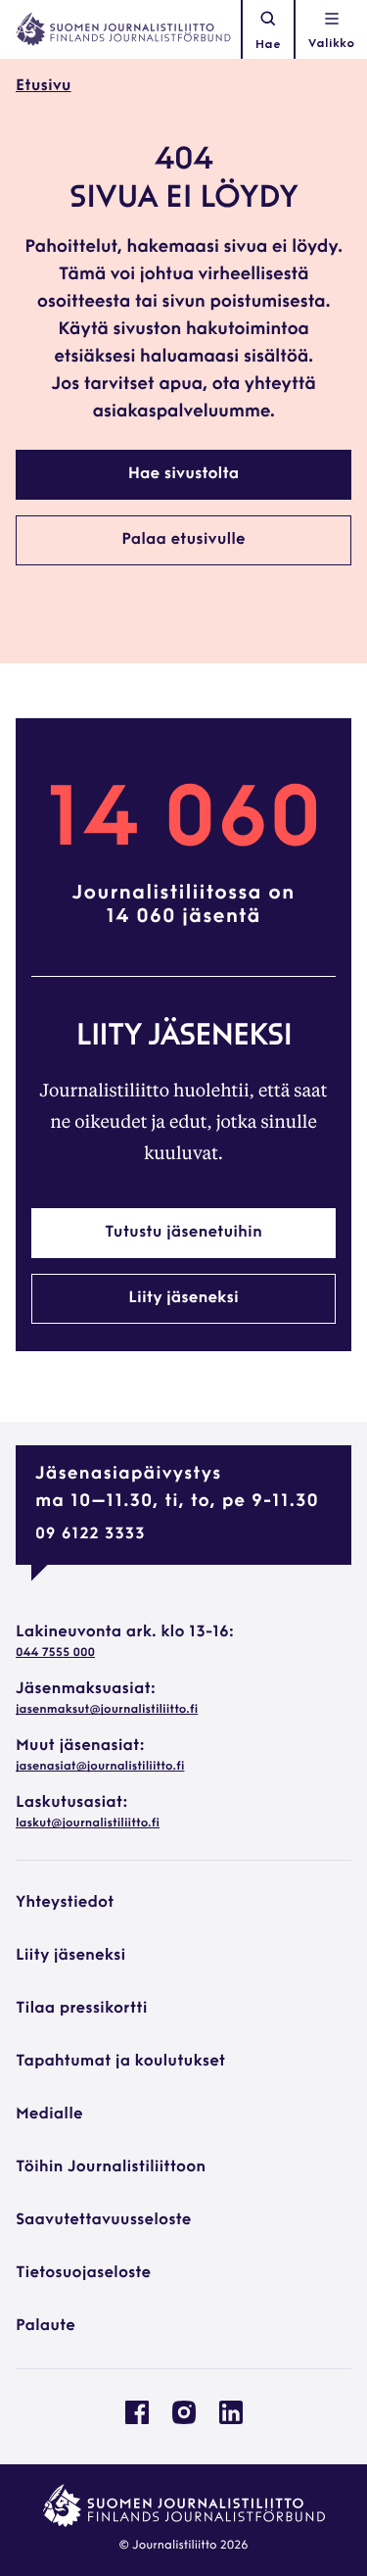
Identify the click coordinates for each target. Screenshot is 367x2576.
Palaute (46, 2326)
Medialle (49, 2114)
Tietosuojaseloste (83, 2273)
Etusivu (44, 86)
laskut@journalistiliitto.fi (88, 1823)
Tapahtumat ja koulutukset (120, 2062)
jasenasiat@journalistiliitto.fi (100, 1767)
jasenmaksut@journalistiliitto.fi (107, 1710)
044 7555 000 (55, 1653)
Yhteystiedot (65, 1903)
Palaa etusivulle (183, 540)
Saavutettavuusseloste (103, 2220)
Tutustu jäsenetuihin (183, 1233)
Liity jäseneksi (183, 1298)
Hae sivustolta (183, 474)
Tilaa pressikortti (82, 2009)
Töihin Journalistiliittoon (111, 2167)
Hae (268, 45)
